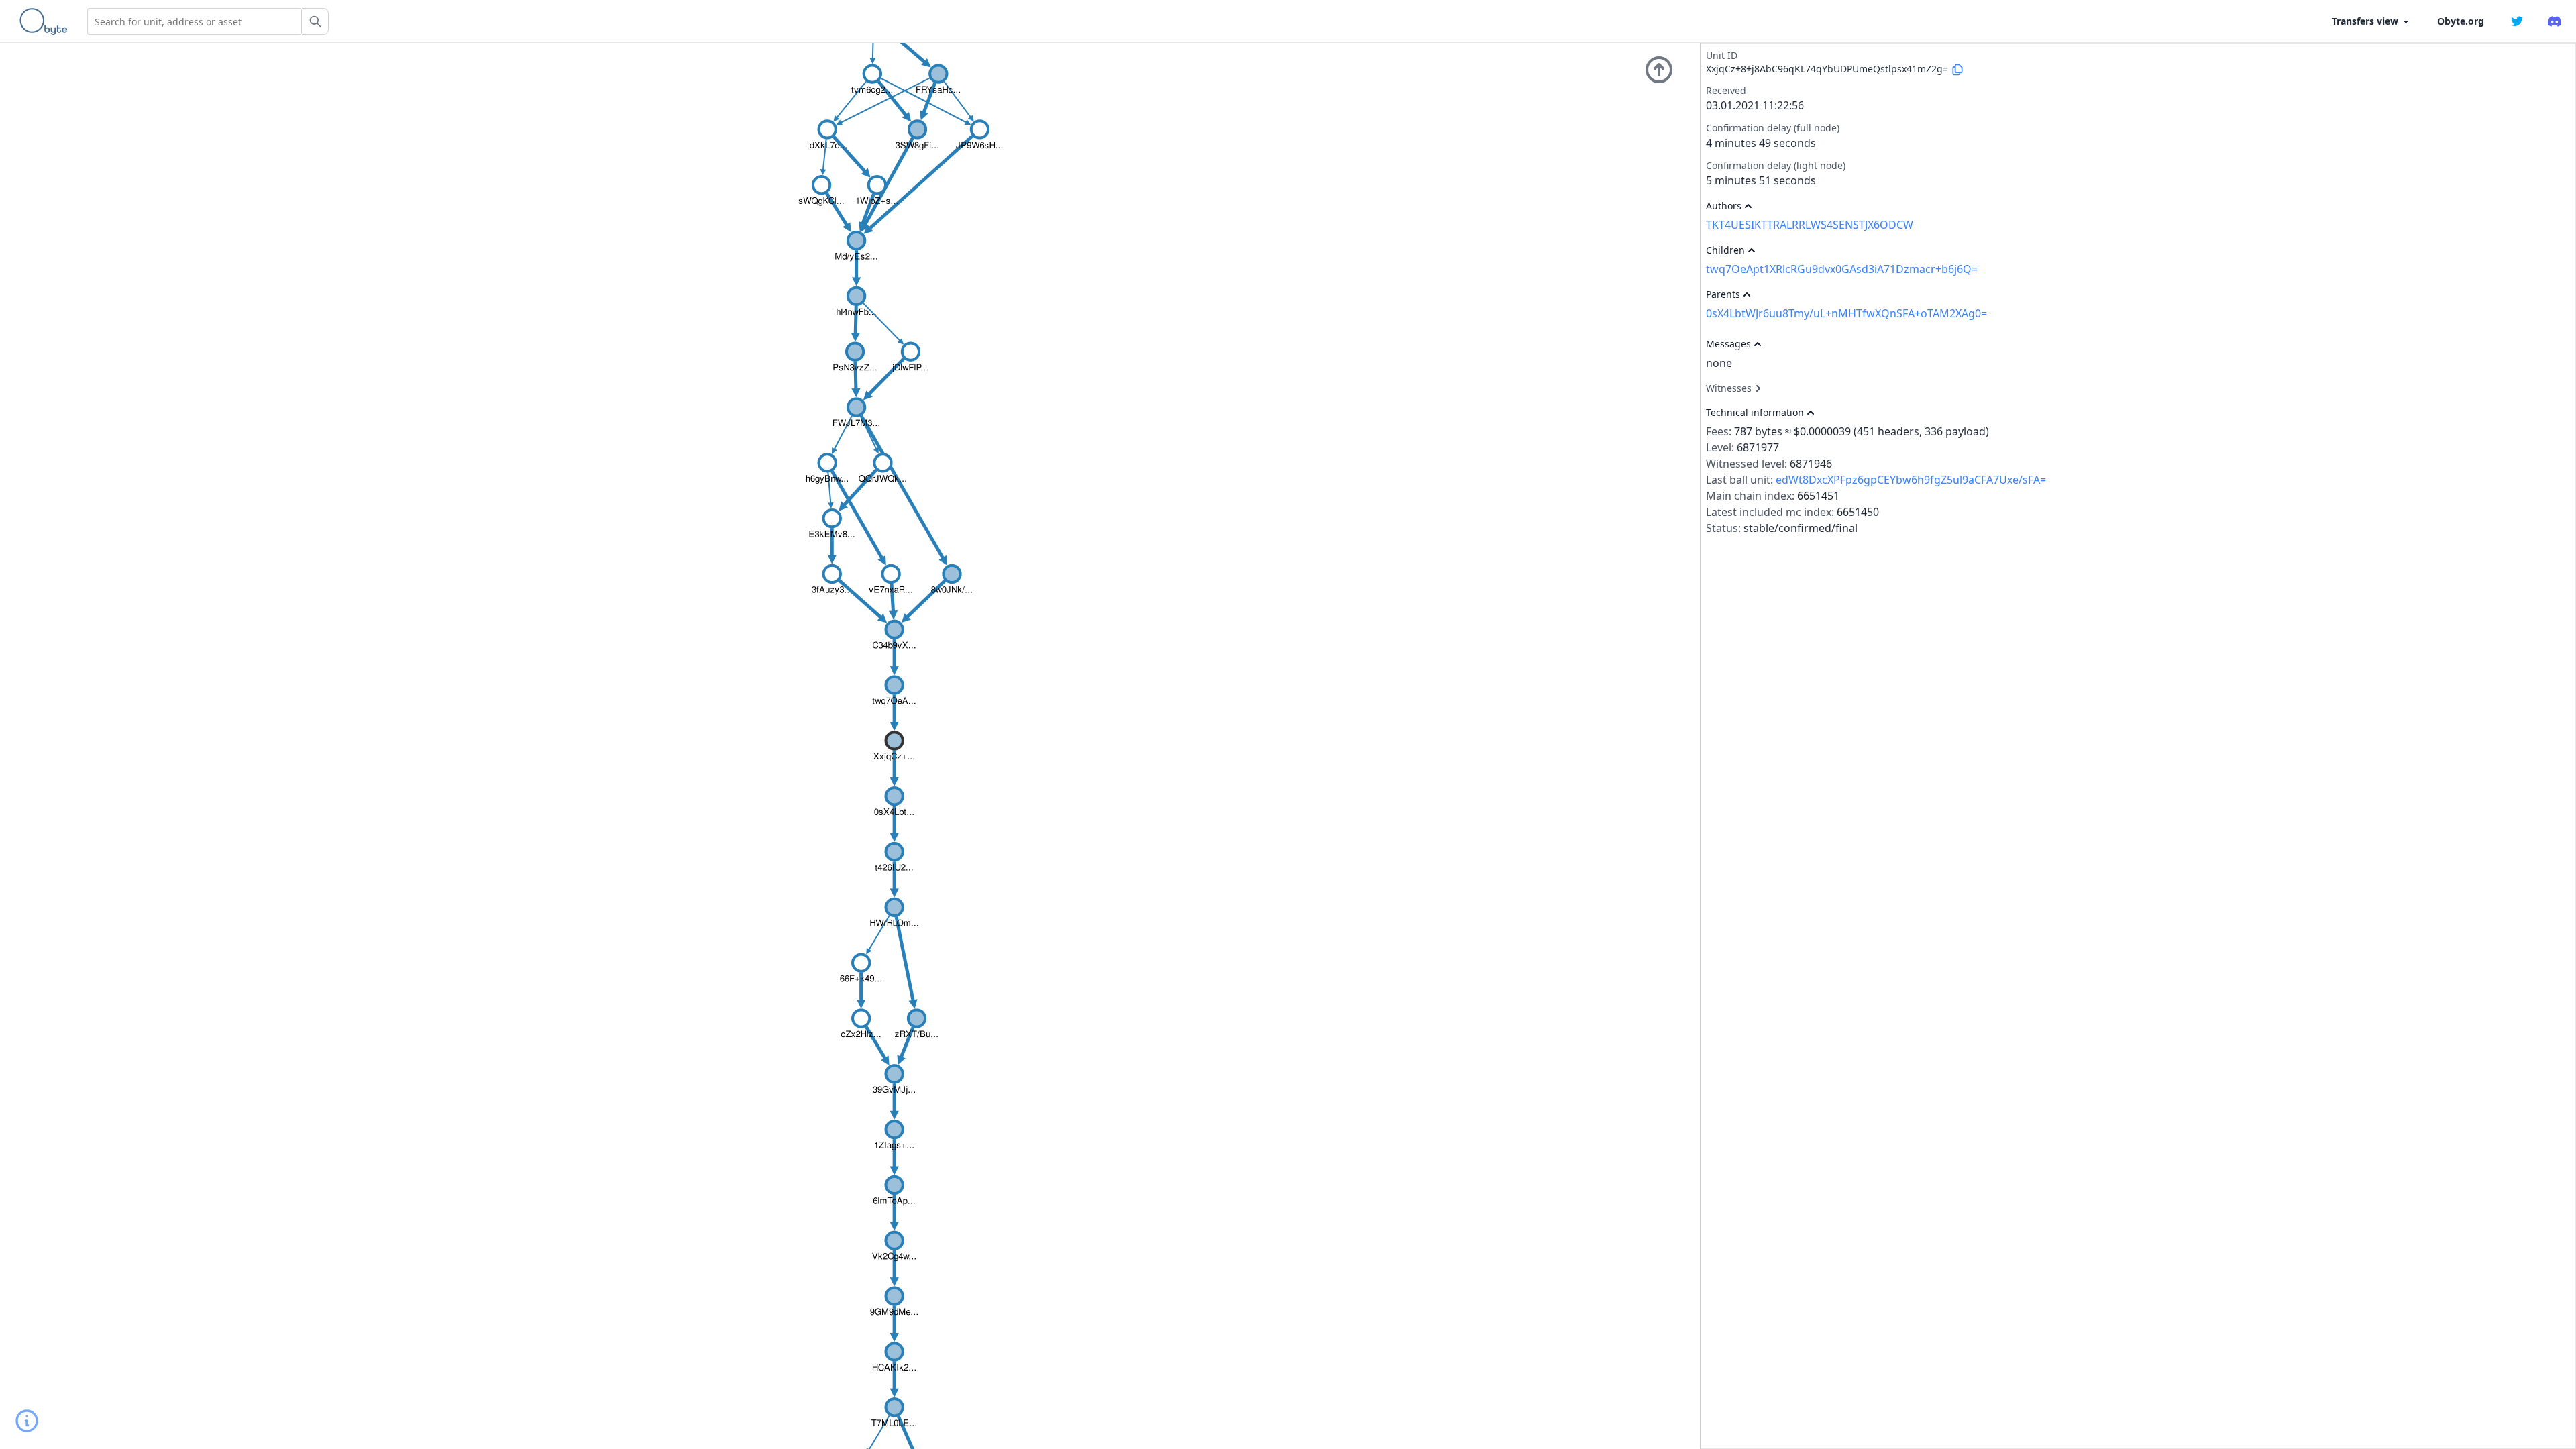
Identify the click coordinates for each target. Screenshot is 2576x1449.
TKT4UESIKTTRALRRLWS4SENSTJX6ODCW (1810, 225)
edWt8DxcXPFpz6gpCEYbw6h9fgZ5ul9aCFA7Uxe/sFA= (1911, 480)
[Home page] (46, 21)
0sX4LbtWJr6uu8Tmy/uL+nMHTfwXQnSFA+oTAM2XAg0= (1846, 313)
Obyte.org (2461, 21)
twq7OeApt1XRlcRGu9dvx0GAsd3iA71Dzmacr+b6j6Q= (1842, 269)
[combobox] (195, 21)
